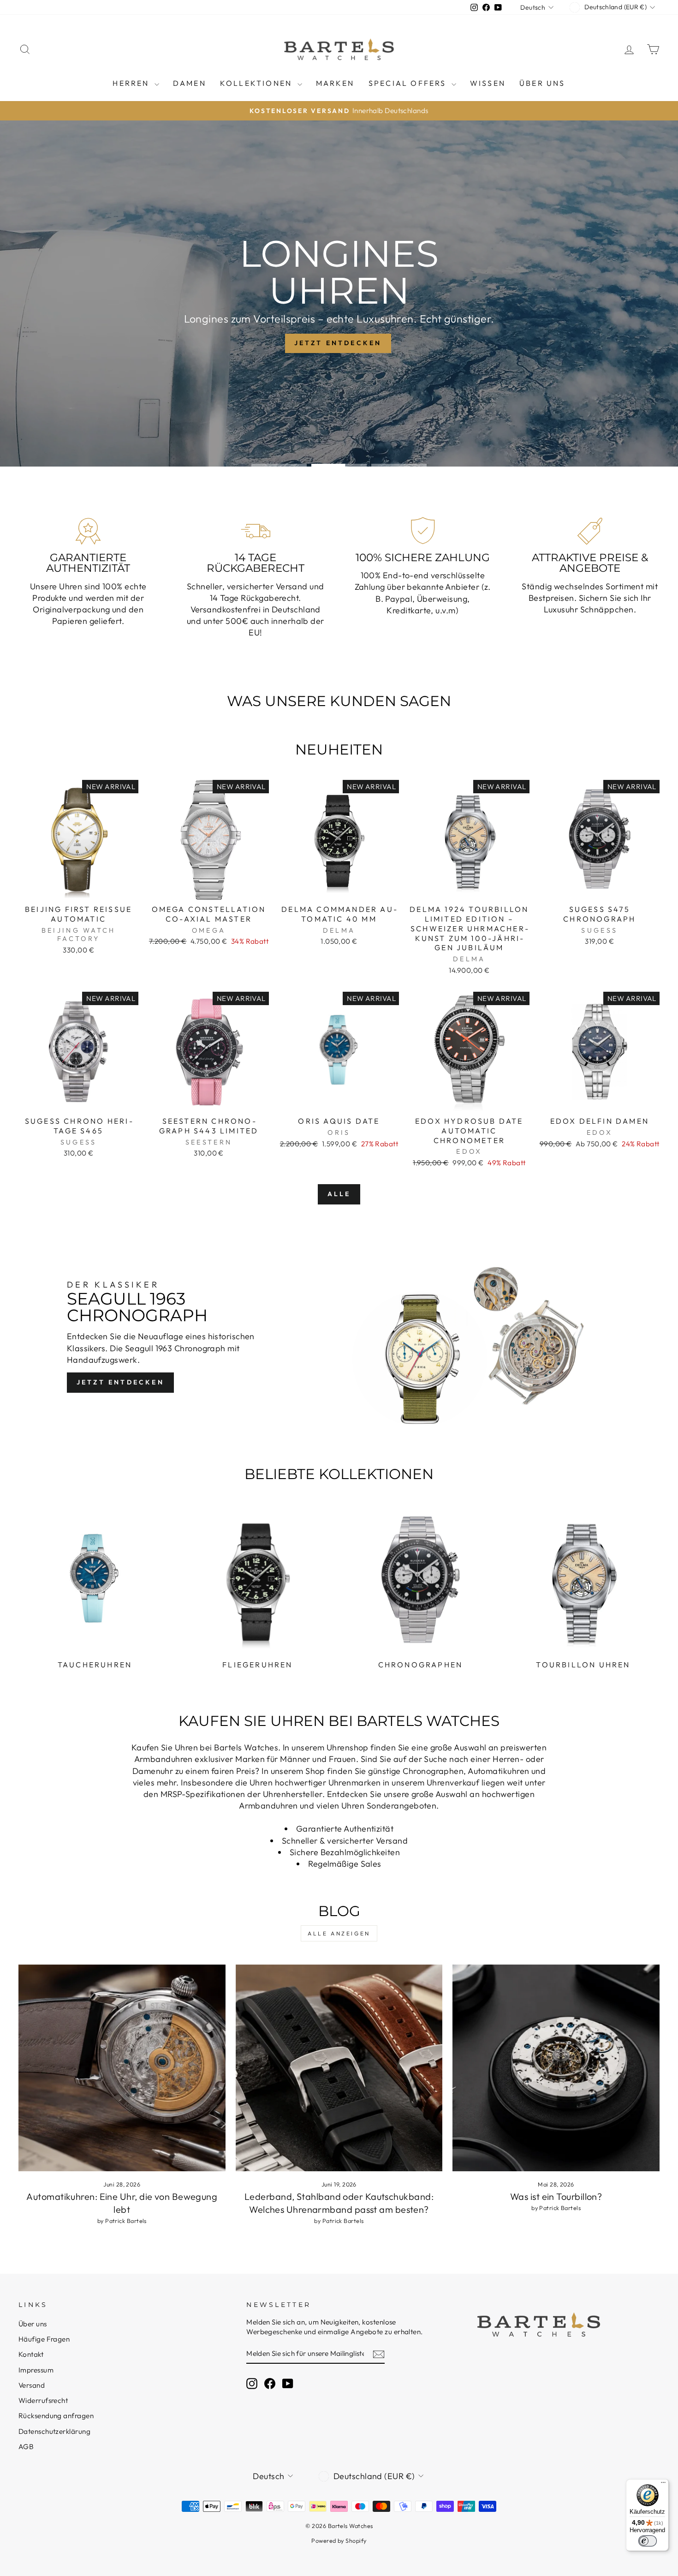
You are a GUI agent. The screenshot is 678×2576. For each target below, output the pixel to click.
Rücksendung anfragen (56, 2416)
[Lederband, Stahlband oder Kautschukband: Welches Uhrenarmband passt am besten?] (339, 2068)
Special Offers (409, 83)
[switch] (648, 2541)
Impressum (36, 2370)
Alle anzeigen (339, 1933)
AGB (26, 2447)
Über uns (542, 83)
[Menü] (663, 2485)
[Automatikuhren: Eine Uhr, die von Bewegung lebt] (122, 2068)
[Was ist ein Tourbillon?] (556, 2068)
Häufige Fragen (44, 2339)
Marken (335, 83)
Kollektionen (258, 83)
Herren (132, 83)
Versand (32, 2385)
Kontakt (31, 2354)
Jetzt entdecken (120, 1382)
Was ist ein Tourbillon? (556, 2196)
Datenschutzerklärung (54, 2431)
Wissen (488, 83)
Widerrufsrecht (43, 2400)
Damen (190, 83)
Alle (339, 1194)
